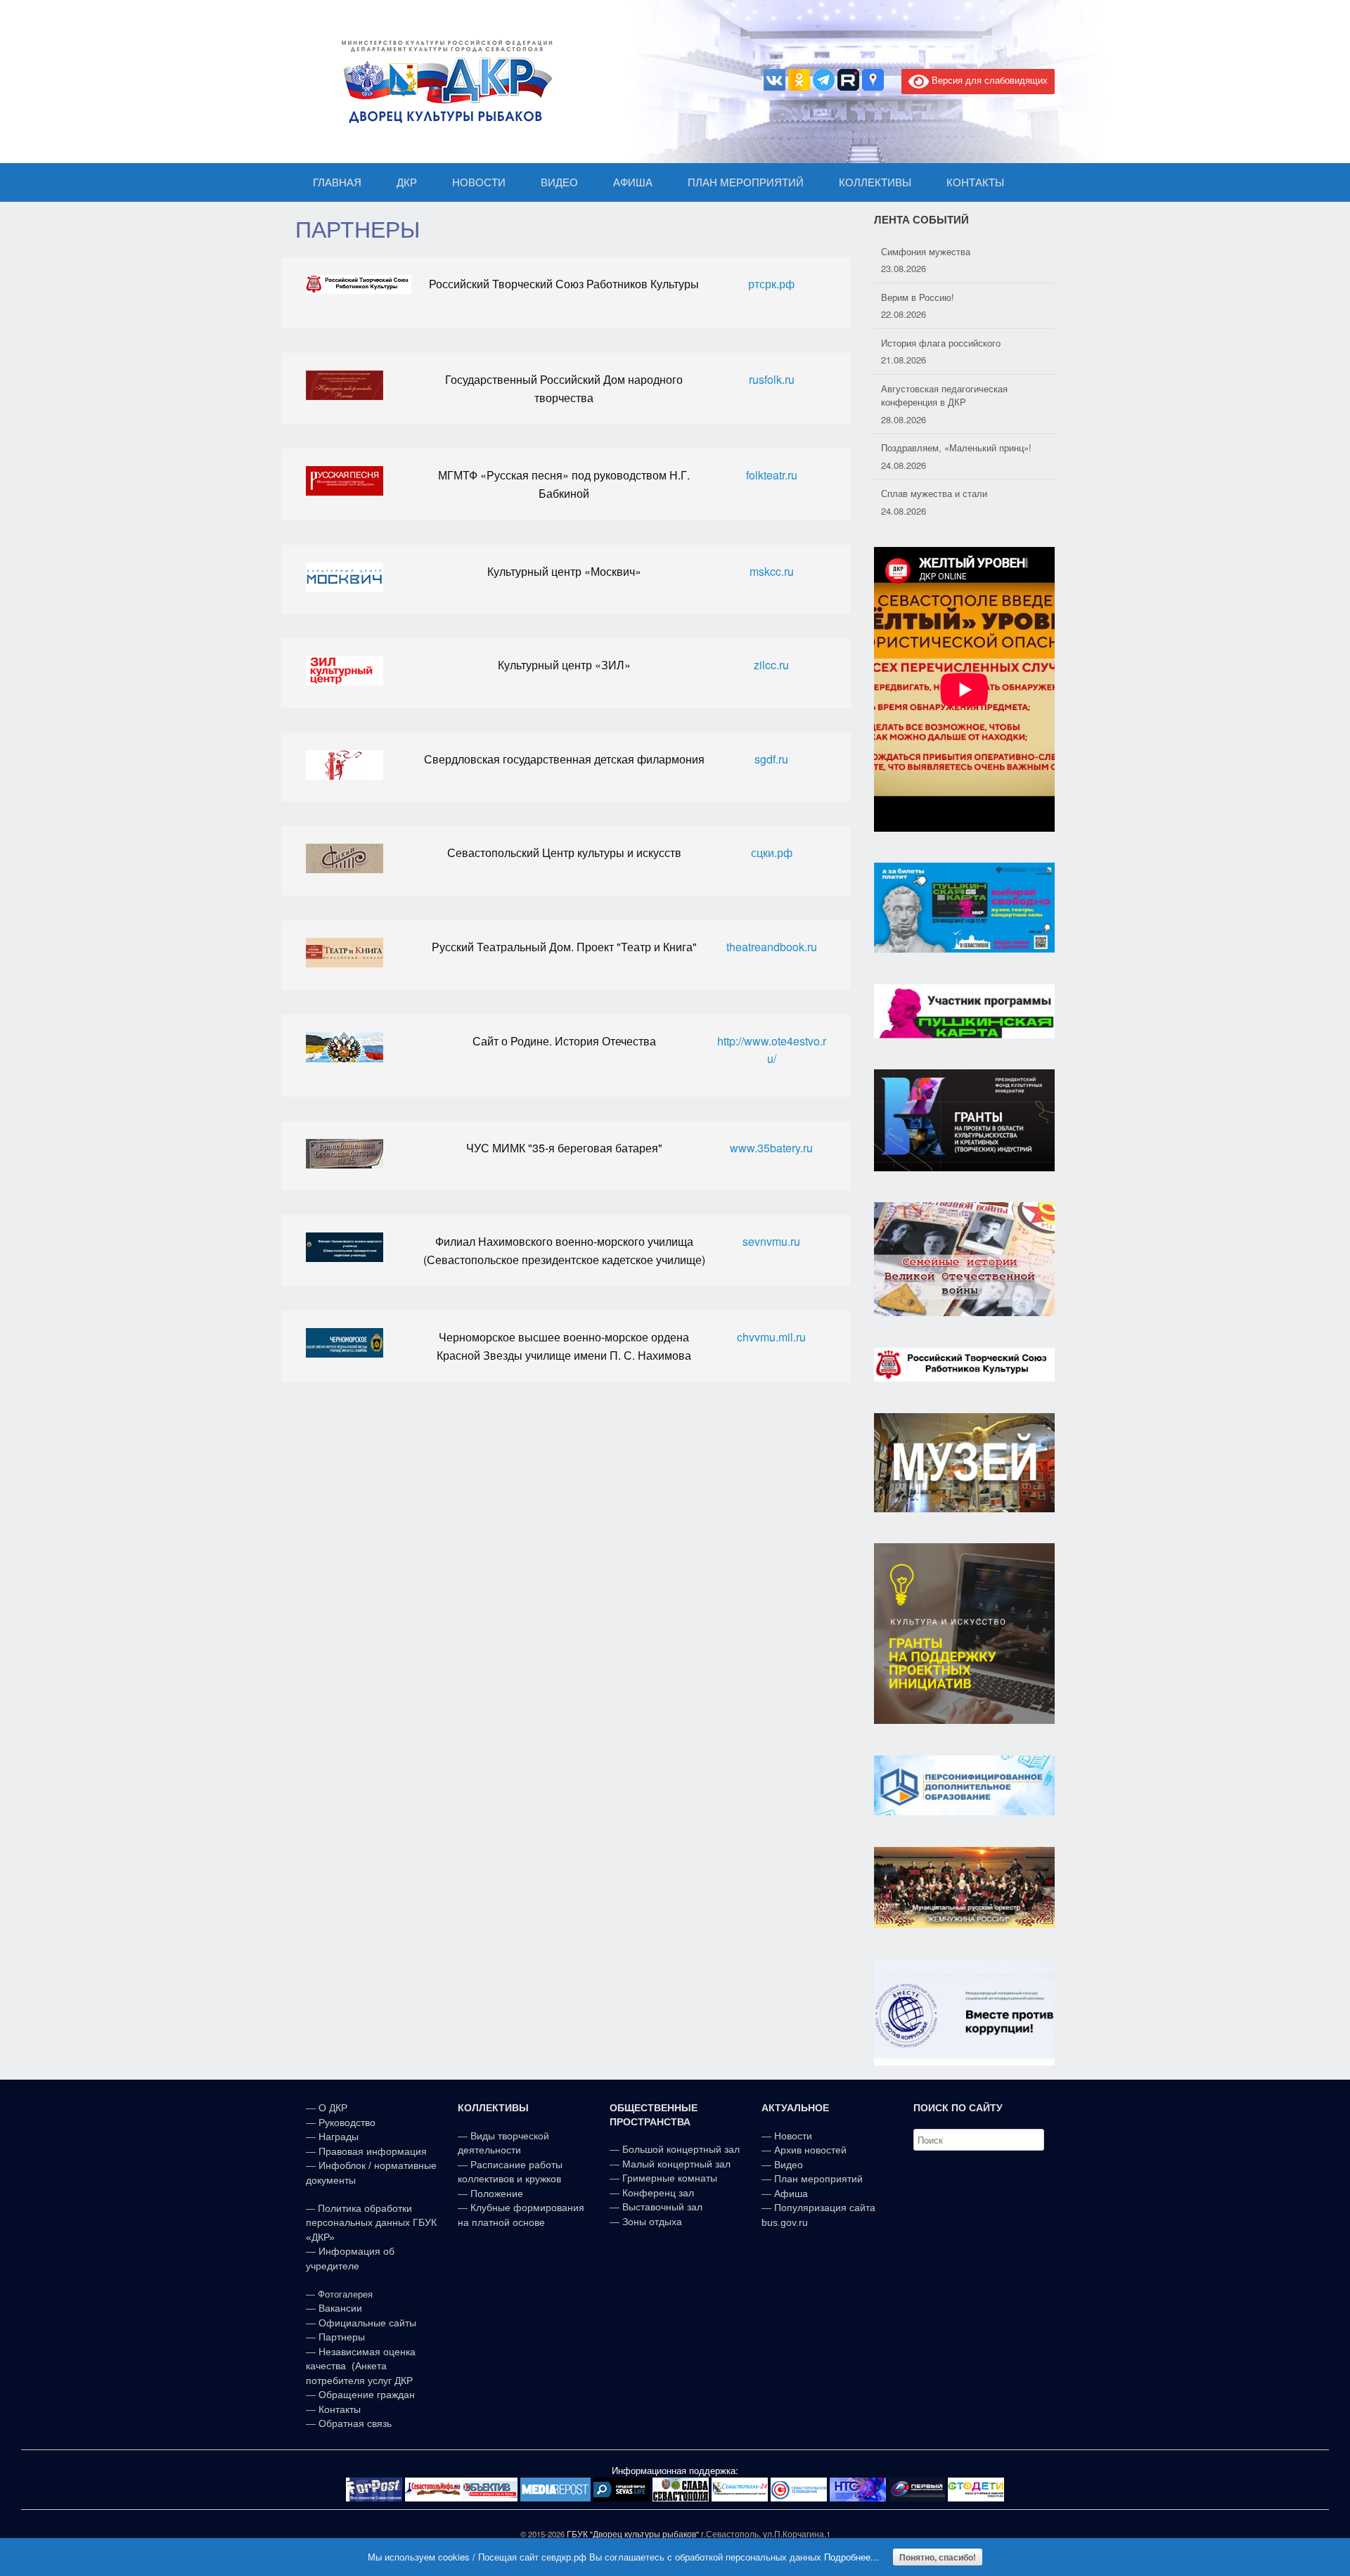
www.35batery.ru (771, 1148)
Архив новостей (810, 2150)
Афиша (791, 2194)
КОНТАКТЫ (975, 182)
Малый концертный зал (676, 2164)
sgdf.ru (771, 759)
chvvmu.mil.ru (771, 1337)
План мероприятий (818, 2179)
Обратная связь (354, 2423)
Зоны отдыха (652, 2222)
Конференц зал (658, 2193)
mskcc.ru (772, 571)
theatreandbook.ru (772, 947)
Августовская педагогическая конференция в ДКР (944, 350)
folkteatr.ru (772, 475)
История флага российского (941, 297)
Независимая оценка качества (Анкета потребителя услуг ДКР (361, 2366)
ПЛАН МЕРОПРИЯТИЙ (746, 182)
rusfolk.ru (772, 379)
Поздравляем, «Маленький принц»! (956, 402)
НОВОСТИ (479, 182)
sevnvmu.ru (771, 1241)
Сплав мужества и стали (934, 447)
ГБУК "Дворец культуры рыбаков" (633, 2534)
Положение (497, 2194)
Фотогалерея (345, 2294)
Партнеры (342, 2337)
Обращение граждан (367, 2395)
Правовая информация (373, 2151)
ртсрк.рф (771, 284)
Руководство (347, 2123)
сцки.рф (772, 852)
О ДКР (333, 2108)
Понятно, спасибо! (938, 2557)
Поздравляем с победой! (936, 493)
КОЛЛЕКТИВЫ (875, 182)
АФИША (633, 182)
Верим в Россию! (918, 251)
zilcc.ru (771, 665)
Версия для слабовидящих (988, 80)
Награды (339, 2137)
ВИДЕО (559, 182)
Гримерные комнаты (670, 2178)
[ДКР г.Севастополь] (443, 82)
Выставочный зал (662, 2207)
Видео (789, 2165)
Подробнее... (851, 2557)
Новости (793, 2136)
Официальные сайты (367, 2323)
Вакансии (340, 2308)
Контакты (338, 2409)
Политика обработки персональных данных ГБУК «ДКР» (371, 2223)
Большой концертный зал (681, 2149)
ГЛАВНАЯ (337, 182)
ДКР (407, 182)
